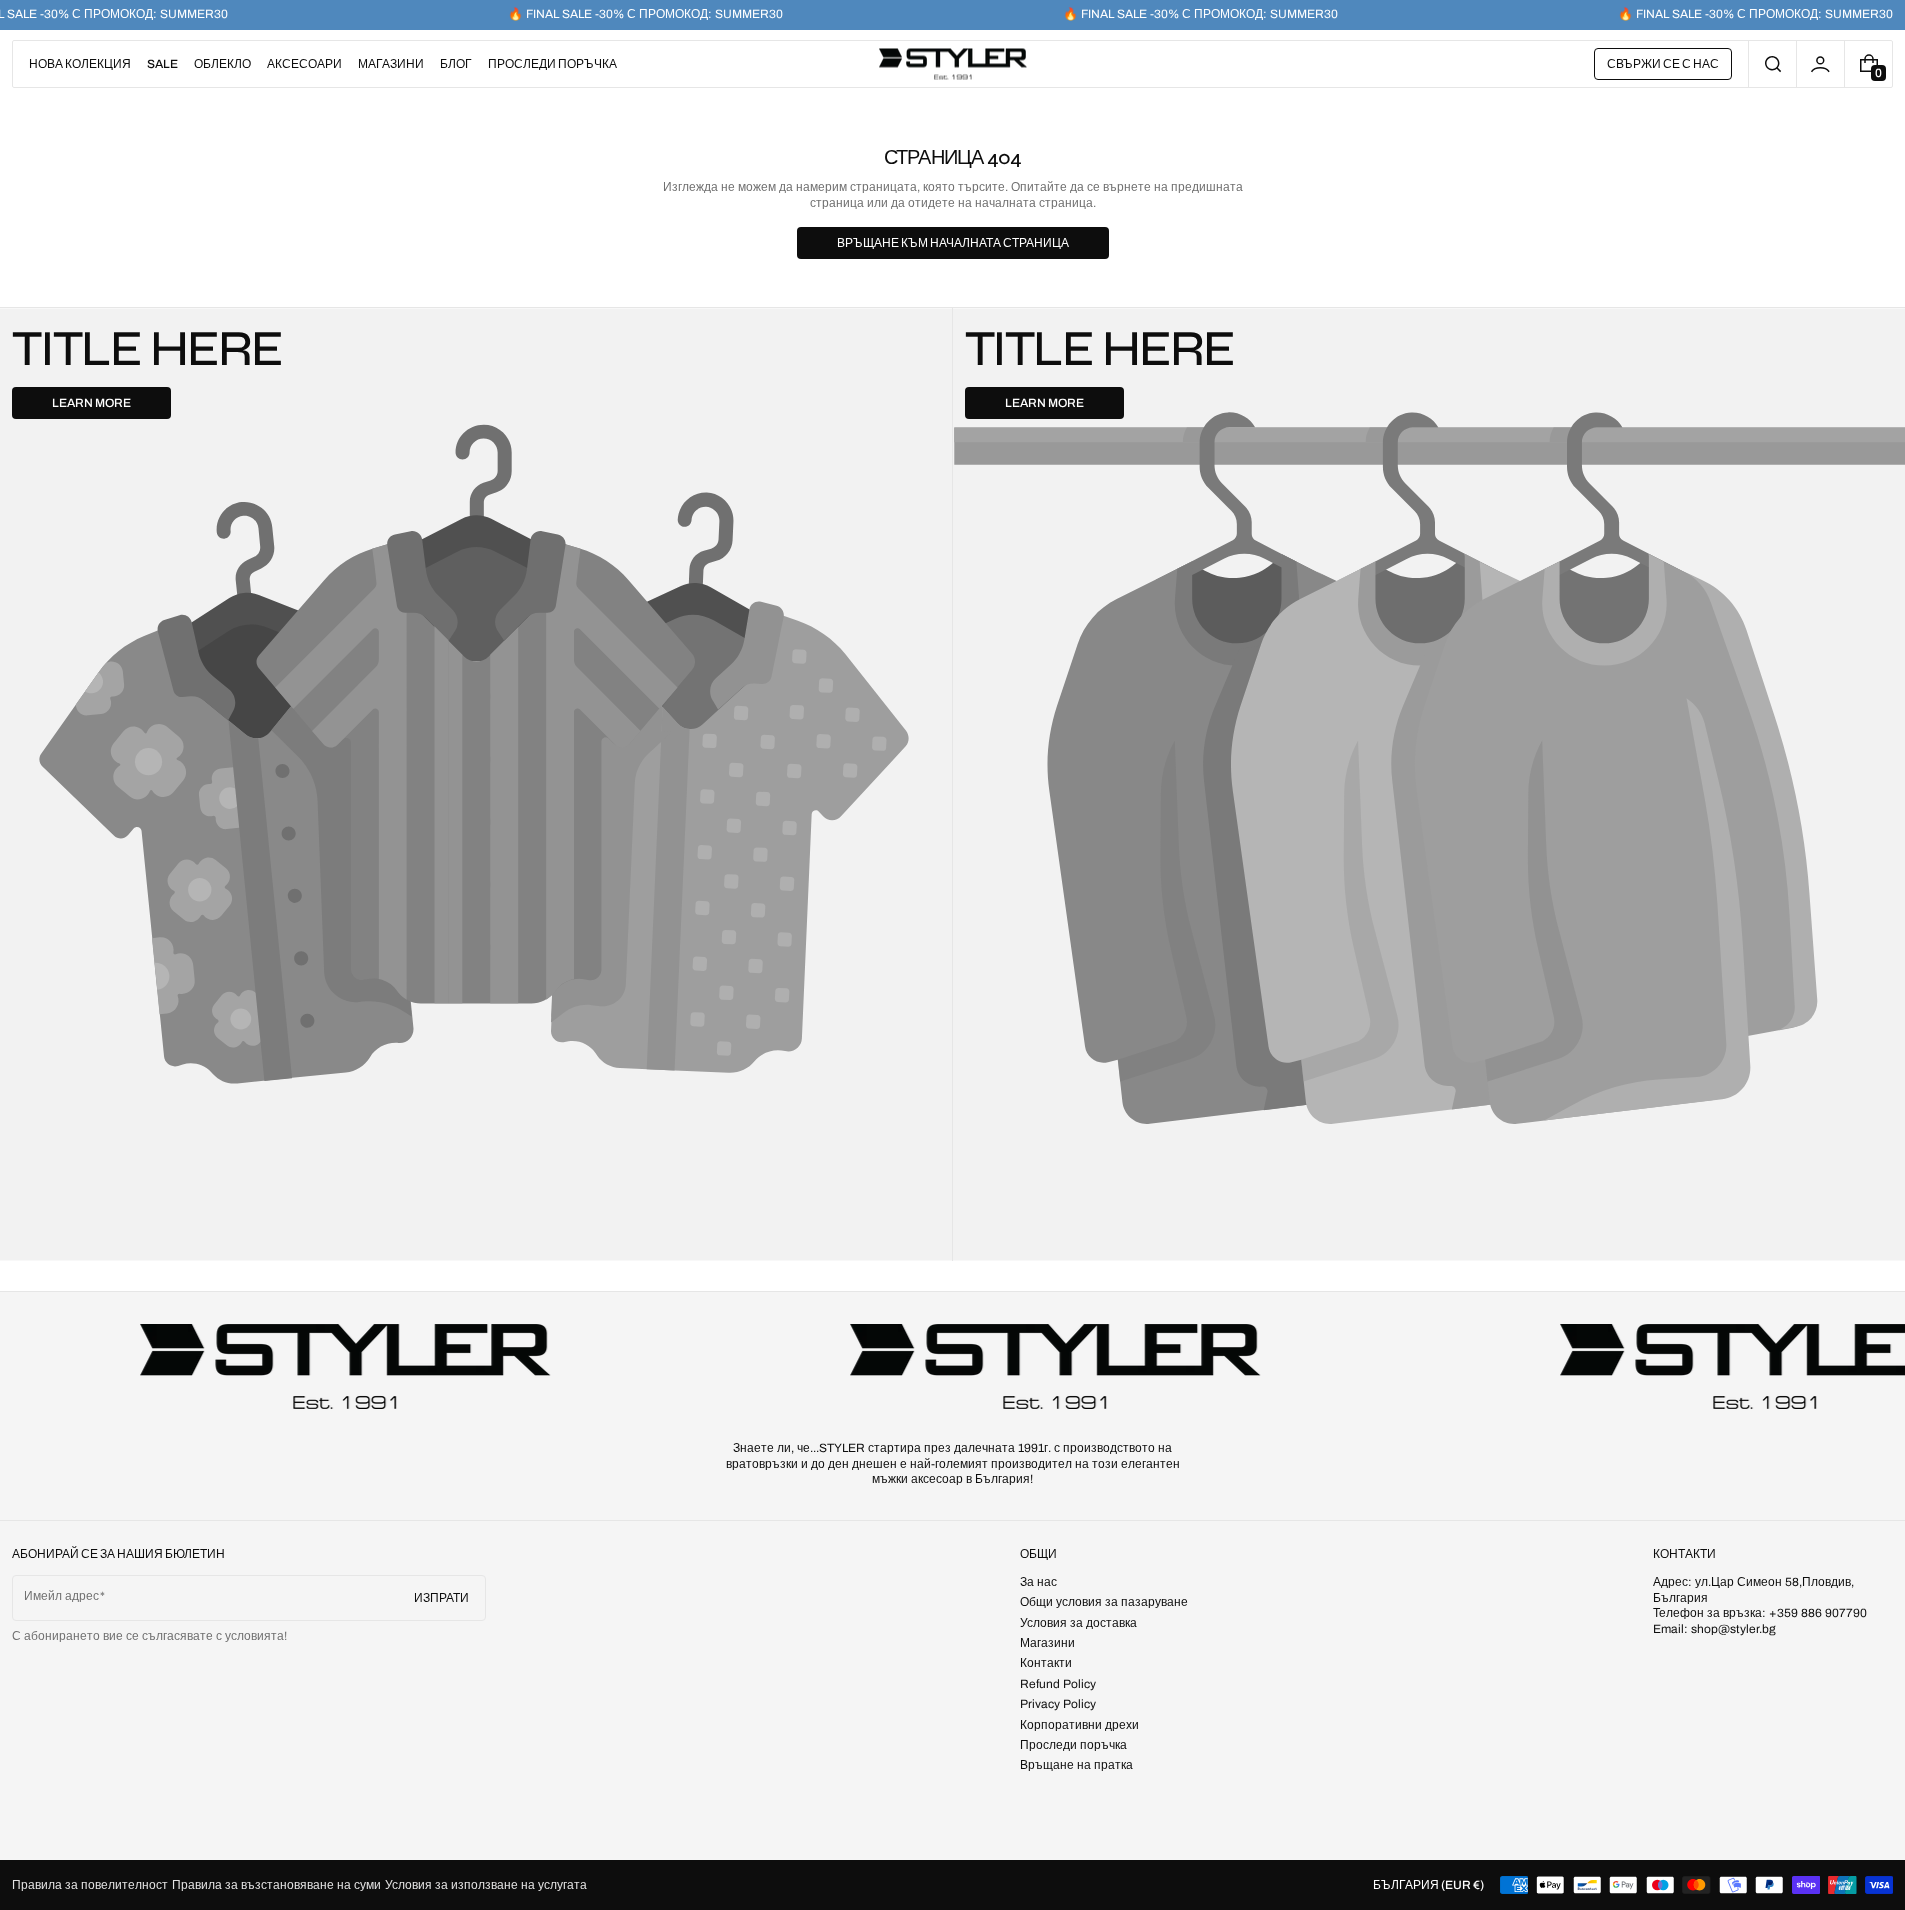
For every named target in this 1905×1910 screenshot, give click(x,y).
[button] (1772, 64)
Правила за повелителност (90, 1885)
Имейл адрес (61, 1596)
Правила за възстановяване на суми (276, 1885)
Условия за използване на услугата (486, 1885)
